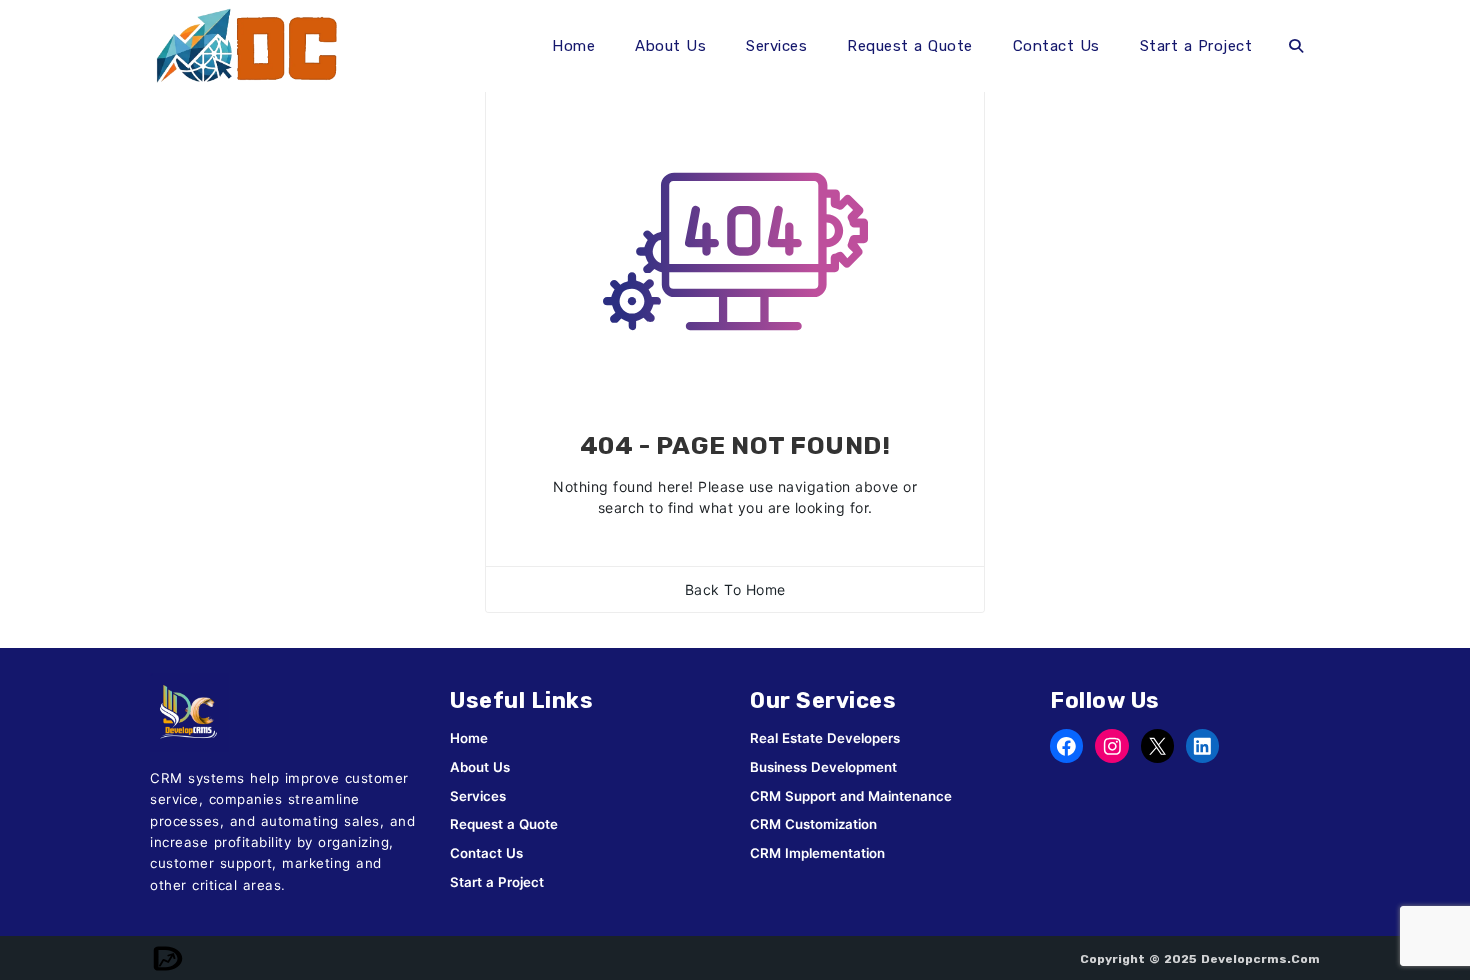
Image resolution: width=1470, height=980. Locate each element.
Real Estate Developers (825, 738)
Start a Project (1196, 46)
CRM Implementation (817, 853)
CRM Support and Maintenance (851, 796)
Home (573, 46)
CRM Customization (813, 824)
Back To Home (735, 589)
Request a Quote (910, 46)
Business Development (823, 767)
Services (776, 46)
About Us (670, 46)
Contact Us (1056, 46)
